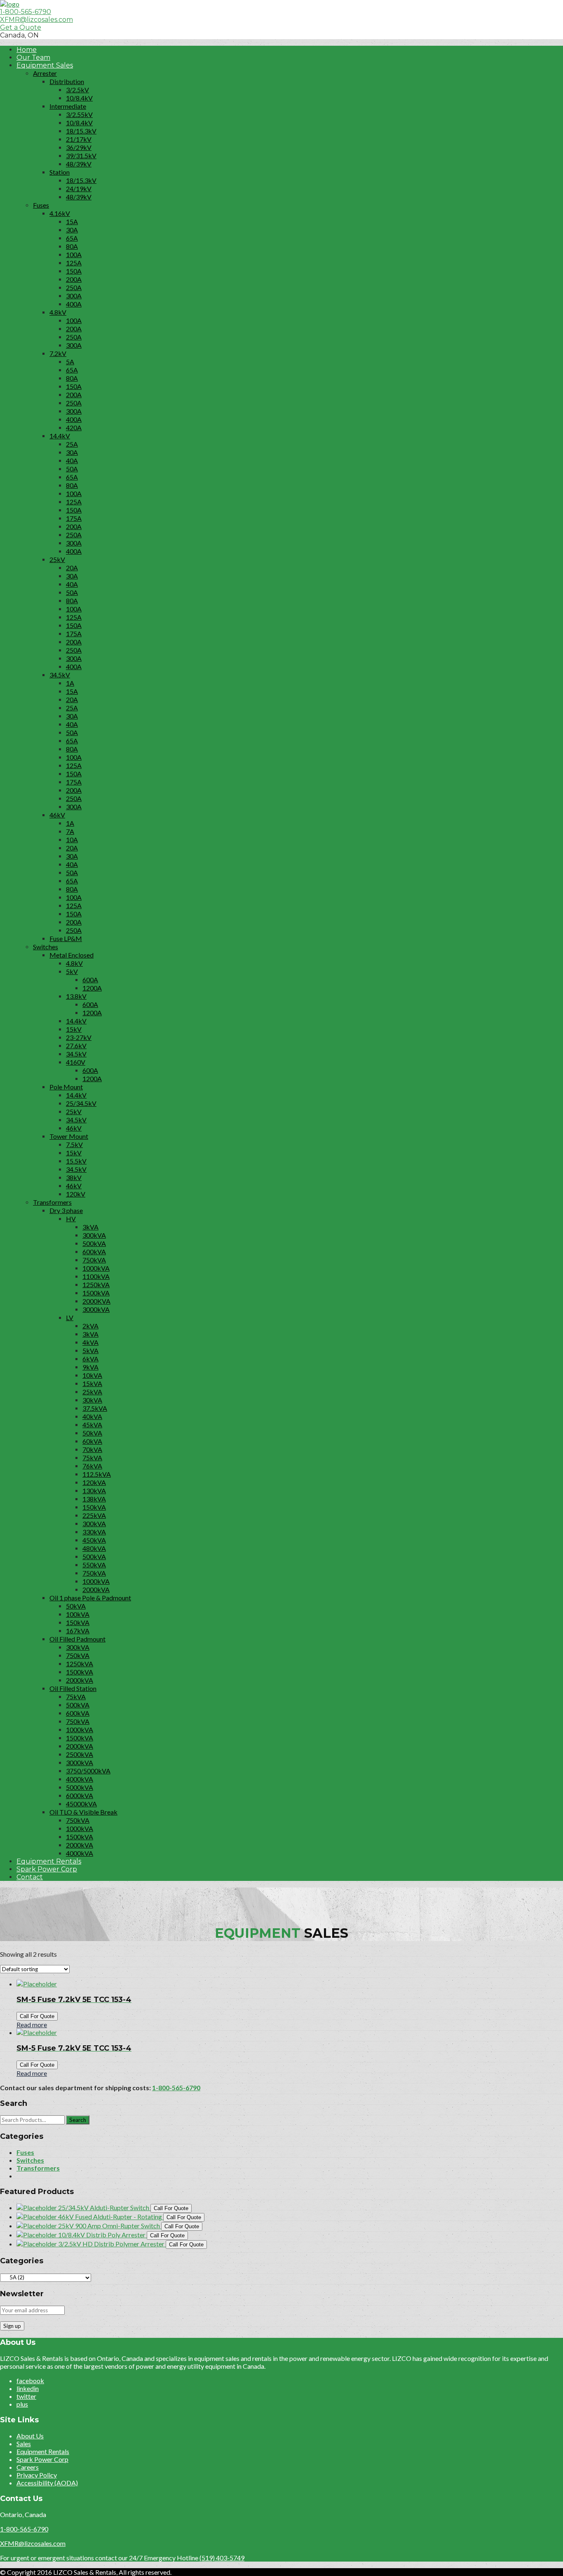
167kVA (78, 1631)
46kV (57, 815)
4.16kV (60, 213)
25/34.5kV (81, 1103)
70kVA (92, 1449)
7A (70, 831)
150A (74, 271)
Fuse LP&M (66, 938)
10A (72, 840)
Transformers (52, 1202)
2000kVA (96, 1589)
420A (74, 427)
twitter (26, 2396)
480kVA (94, 1548)
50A (72, 469)
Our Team (33, 57)
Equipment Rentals (49, 1861)
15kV (74, 1029)
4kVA (90, 1342)
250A (74, 287)
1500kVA (96, 1293)
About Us (30, 2436)
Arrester (45, 73)
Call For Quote (37, 2016)
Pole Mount (66, 1087)
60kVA (92, 1441)
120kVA (94, 1482)
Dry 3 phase (66, 1210)
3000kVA (96, 1309)
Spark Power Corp (47, 1869)
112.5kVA (97, 1474)
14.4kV (60, 436)
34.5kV (60, 675)
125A (74, 263)
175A (74, 518)
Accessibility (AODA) (47, 2483)
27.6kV (76, 1046)
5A (70, 362)
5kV (72, 971)
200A (74, 279)
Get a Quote (21, 27)
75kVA (92, 1458)
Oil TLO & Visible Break (83, 1812)
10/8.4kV (79, 98)
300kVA (94, 1235)
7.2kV (58, 353)
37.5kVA (95, 1408)
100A (74, 254)
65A (72, 238)
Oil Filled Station (73, 1688)
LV (70, 1317)
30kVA (92, 1400)
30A (72, 230)
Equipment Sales (45, 65)
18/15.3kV (81, 131)
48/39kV (79, 164)
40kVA (92, 1416)
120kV (76, 1194)
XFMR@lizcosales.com (36, 20)
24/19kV (79, 189)
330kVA (94, 1532)
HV (71, 1219)
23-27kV (79, 1037)
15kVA (92, 1383)
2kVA (90, 1326)
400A (74, 304)
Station (60, 172)
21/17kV (79, 139)
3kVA (90, 1227)
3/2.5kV (77, 90)
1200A (92, 988)
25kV (57, 559)
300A (74, 296)
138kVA (94, 1499)
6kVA (90, 1359)
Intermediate (68, 106)
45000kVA (81, 1804)
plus (22, 2404)
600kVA (94, 1252)
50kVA (92, 1433)
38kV (74, 1177)
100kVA (78, 1614)
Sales (24, 2444)
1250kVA (96, 1284)
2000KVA (96, 1301)
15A (72, 221)
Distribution (67, 81)
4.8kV (58, 312)
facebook (30, 2380)
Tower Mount (69, 1136)
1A (70, 683)
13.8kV (76, 996)
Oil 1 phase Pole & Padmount (90, 1598)
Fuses (41, 205)
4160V (76, 1062)
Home (27, 50)
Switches (46, 947)
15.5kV (76, 1161)
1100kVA (96, 1276)
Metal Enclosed (72, 955)
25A (72, 444)
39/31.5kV (81, 156)
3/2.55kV (79, 114)
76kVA (92, 1466)
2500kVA (80, 1754)
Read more (32, 2025)
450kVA (94, 1540)
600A (90, 980)
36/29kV (79, 147)
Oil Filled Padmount (77, 1639)
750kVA (94, 1260)
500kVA (94, 1243)
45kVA (92, 1425)
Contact (30, 1877)
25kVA (92, 1392)
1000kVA (96, 1268)
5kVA (90, 1350)
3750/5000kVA (88, 1771)
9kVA (90, 1367)
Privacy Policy (37, 2475)
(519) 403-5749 (222, 2558)
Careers (28, 2467)
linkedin (28, 2388)
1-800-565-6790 (26, 12)
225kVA (94, 1515)
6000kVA (80, 1795)
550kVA (94, 1565)
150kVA (94, 1507)
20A (72, 568)
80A (72, 246)
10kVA (92, 1375)
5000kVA (80, 1787)
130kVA (94, 1491)
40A (72, 460)
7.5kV (74, 1144)
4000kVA (80, 1779)
